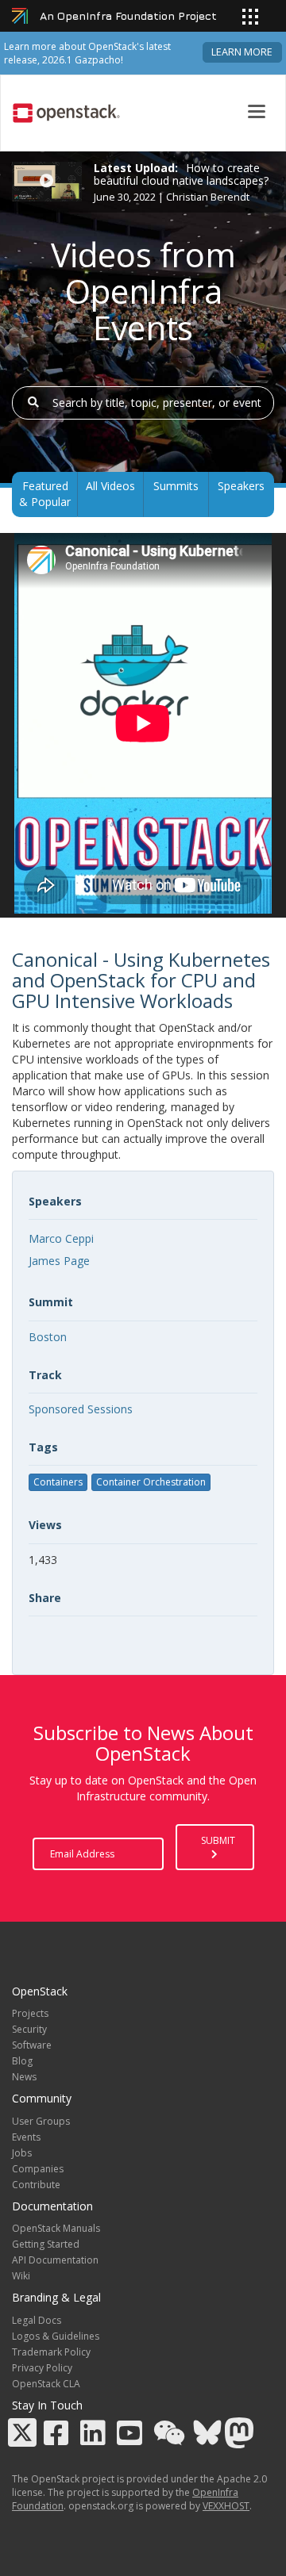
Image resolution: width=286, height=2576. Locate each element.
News (24, 2077)
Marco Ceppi (61, 1238)
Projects (30, 2013)
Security (29, 2029)
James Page (59, 1261)
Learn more (242, 52)
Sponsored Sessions (81, 1409)
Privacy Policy (42, 2368)
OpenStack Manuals (56, 2228)
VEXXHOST (226, 2506)
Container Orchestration (151, 1482)
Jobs (22, 2153)
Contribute (36, 2185)
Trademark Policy (51, 2352)
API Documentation (55, 2260)
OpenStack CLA (46, 2384)
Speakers (241, 486)
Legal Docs (37, 2320)
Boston (48, 1337)
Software (32, 2045)
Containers (58, 1482)
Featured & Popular (45, 494)
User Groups (41, 2121)
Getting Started (46, 2244)
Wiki (21, 2276)
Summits (176, 486)
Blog (22, 2061)
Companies (38, 2169)
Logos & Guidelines (56, 2336)
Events (26, 2137)
